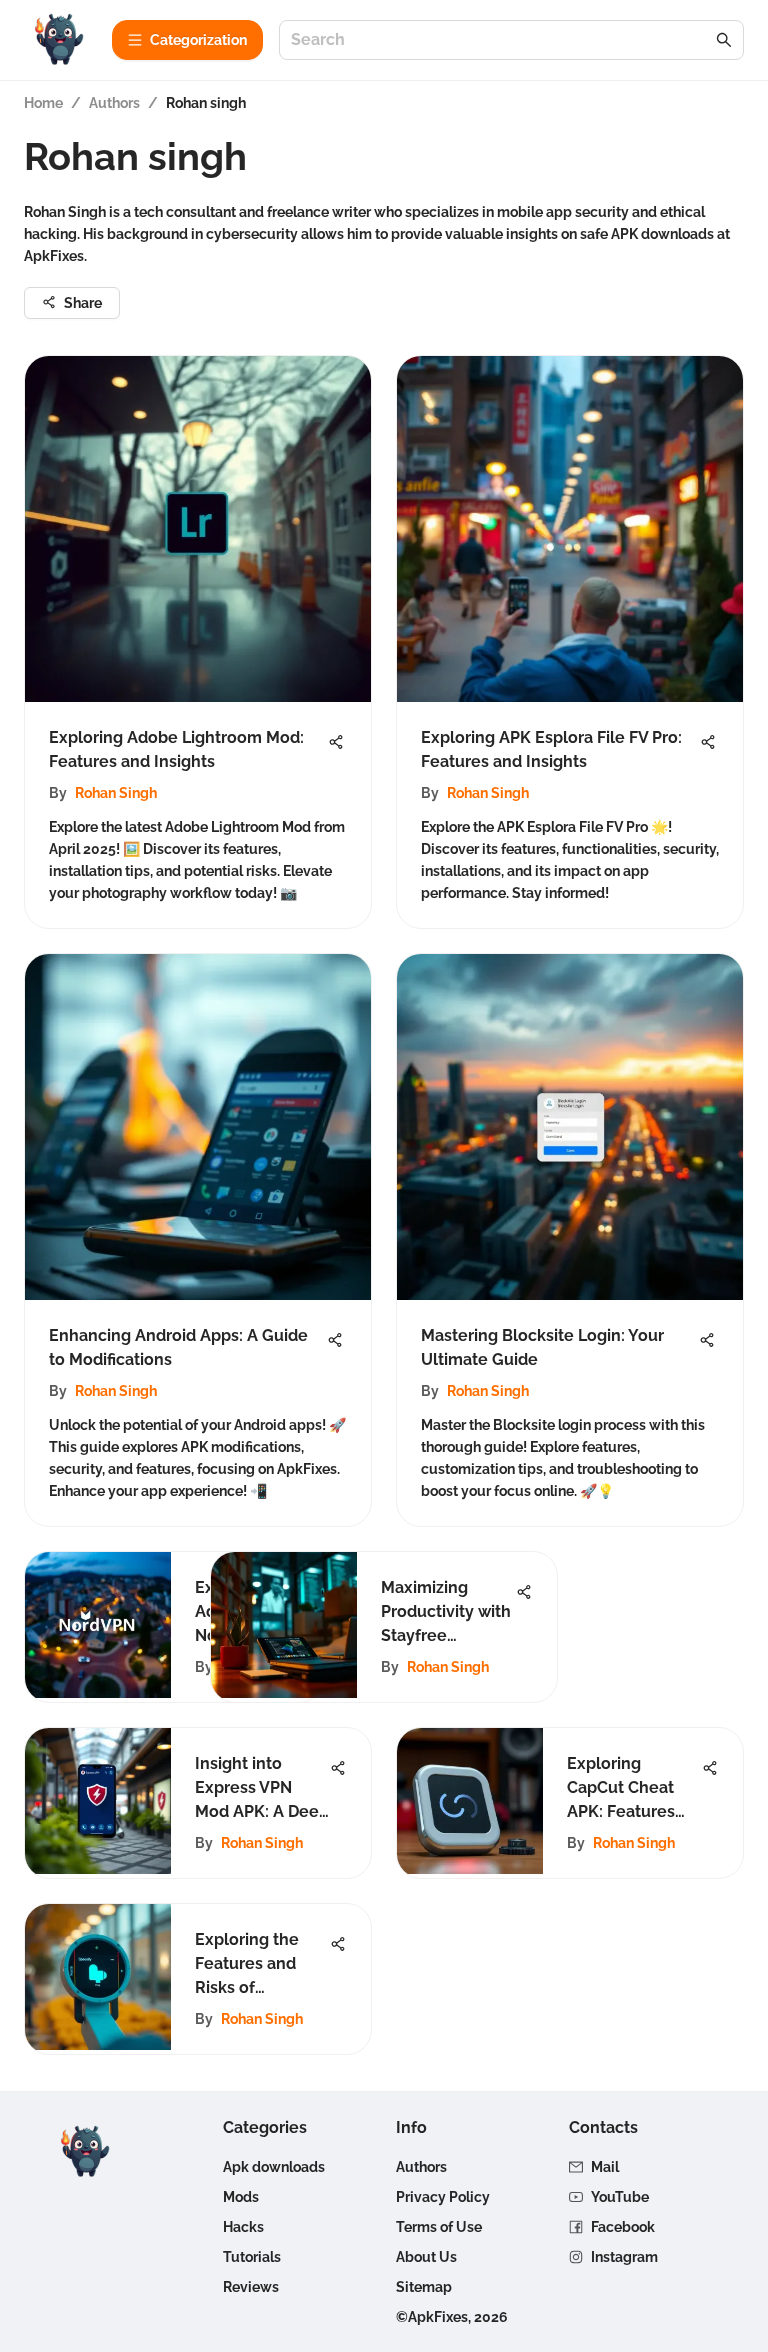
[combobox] (501, 40)
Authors (114, 103)
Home (43, 103)
